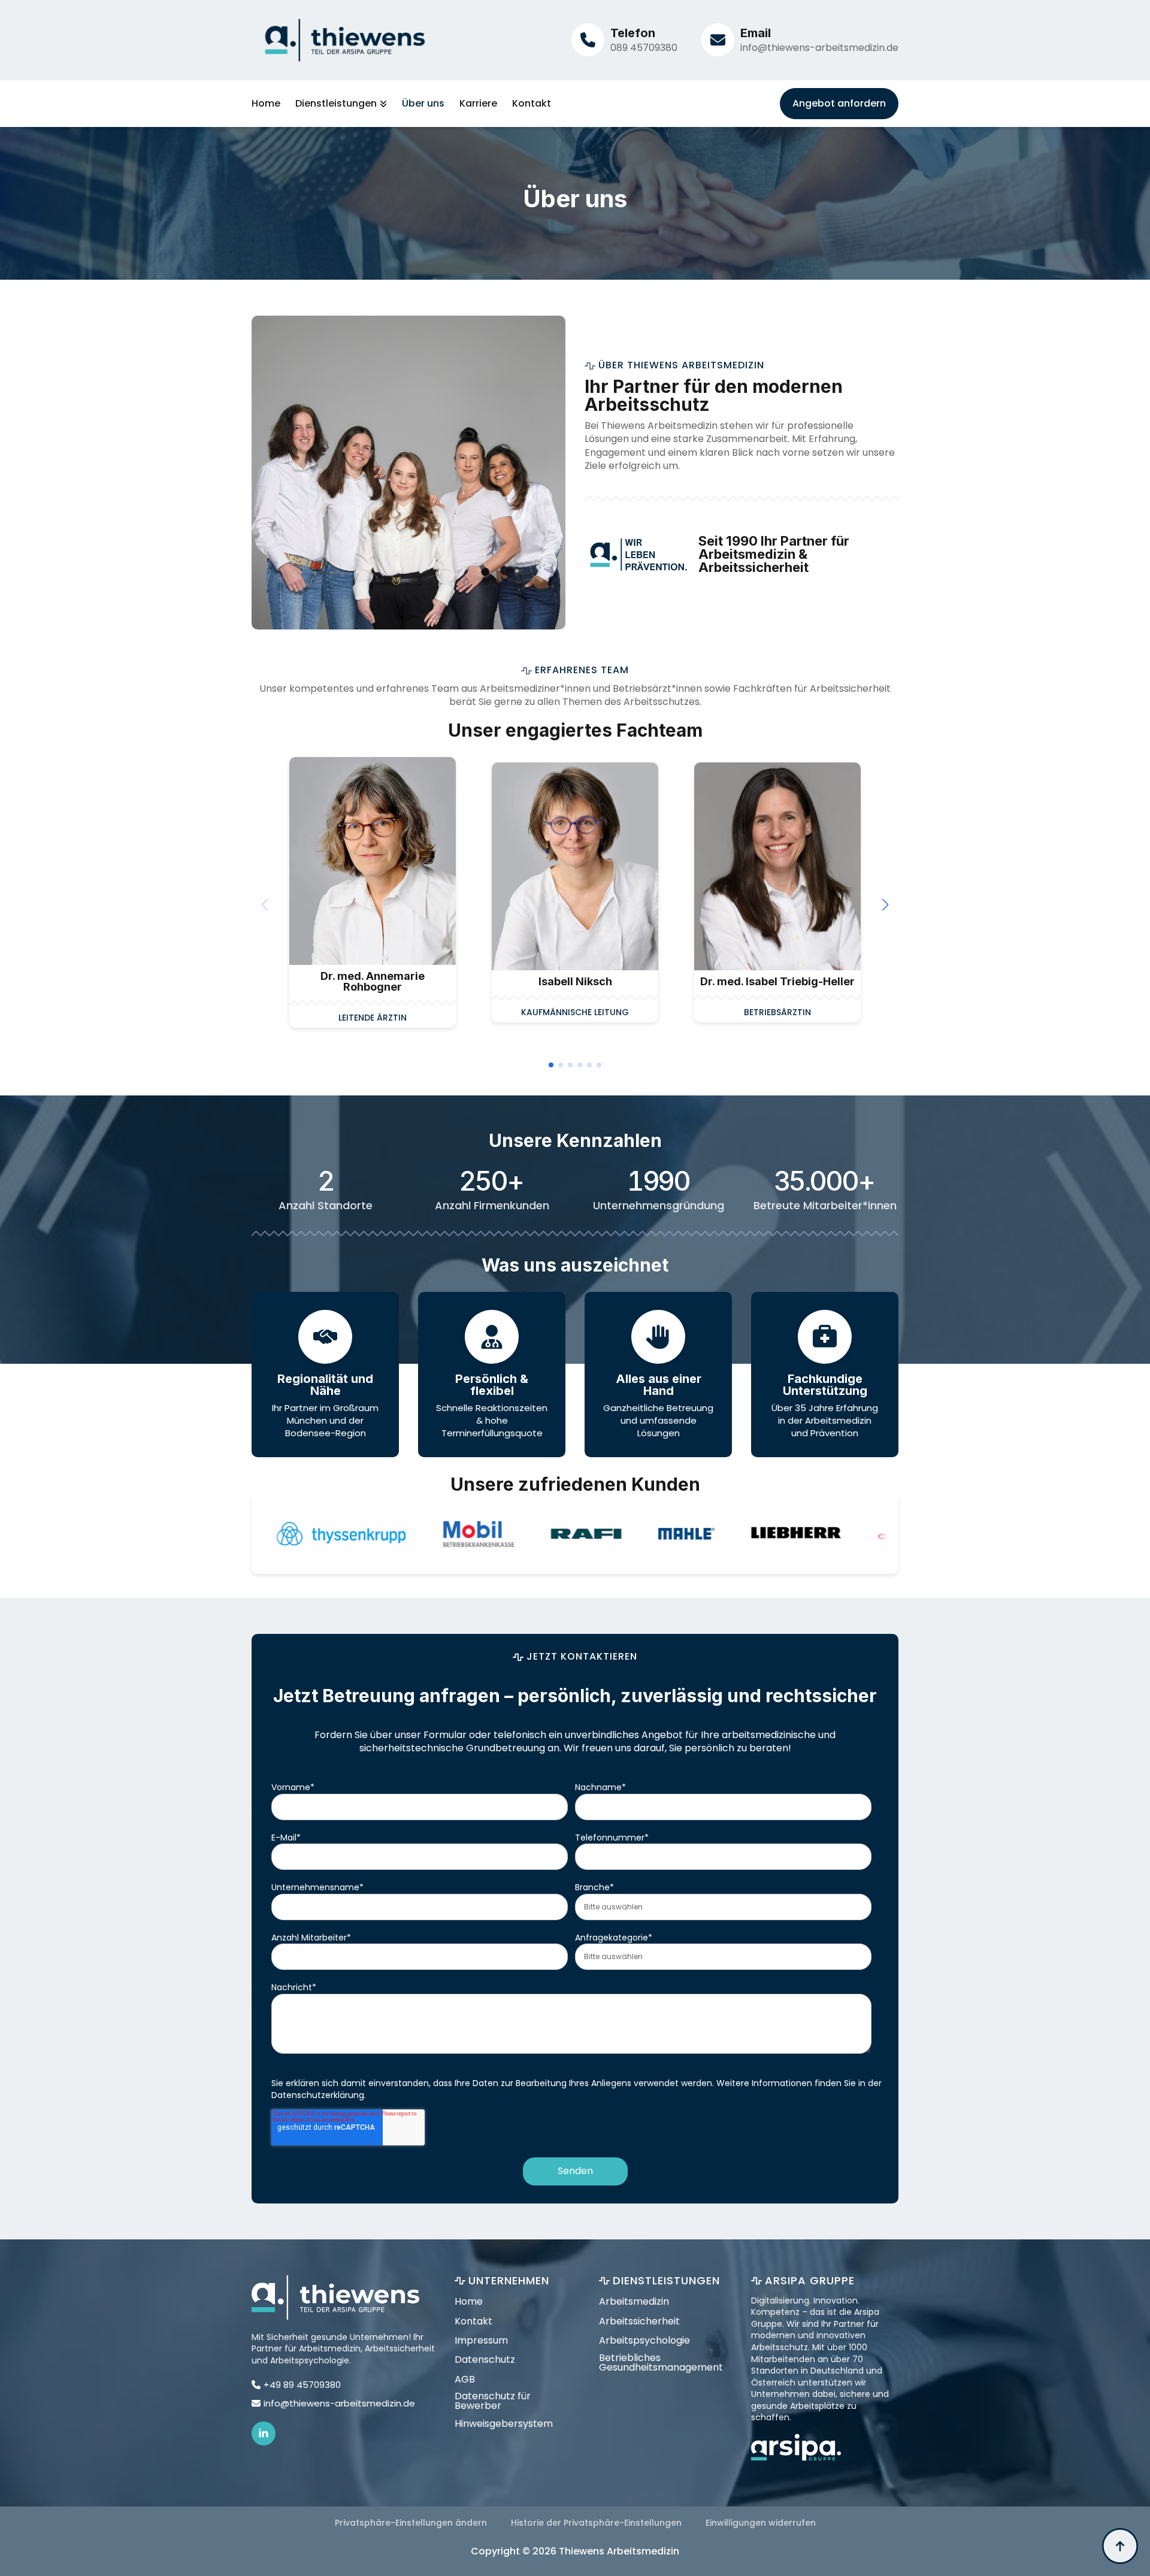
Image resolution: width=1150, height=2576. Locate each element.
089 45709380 (644, 48)
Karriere (478, 104)
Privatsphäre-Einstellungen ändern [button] (411, 2523)
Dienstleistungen (336, 104)
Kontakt (532, 104)
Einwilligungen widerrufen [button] (761, 2523)
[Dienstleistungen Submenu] (382, 104)
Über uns (423, 104)
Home (266, 104)
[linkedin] (264, 2433)
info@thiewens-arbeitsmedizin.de (819, 48)
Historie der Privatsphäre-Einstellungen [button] (596, 2523)
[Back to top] (1120, 2546)
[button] (885, 905)
